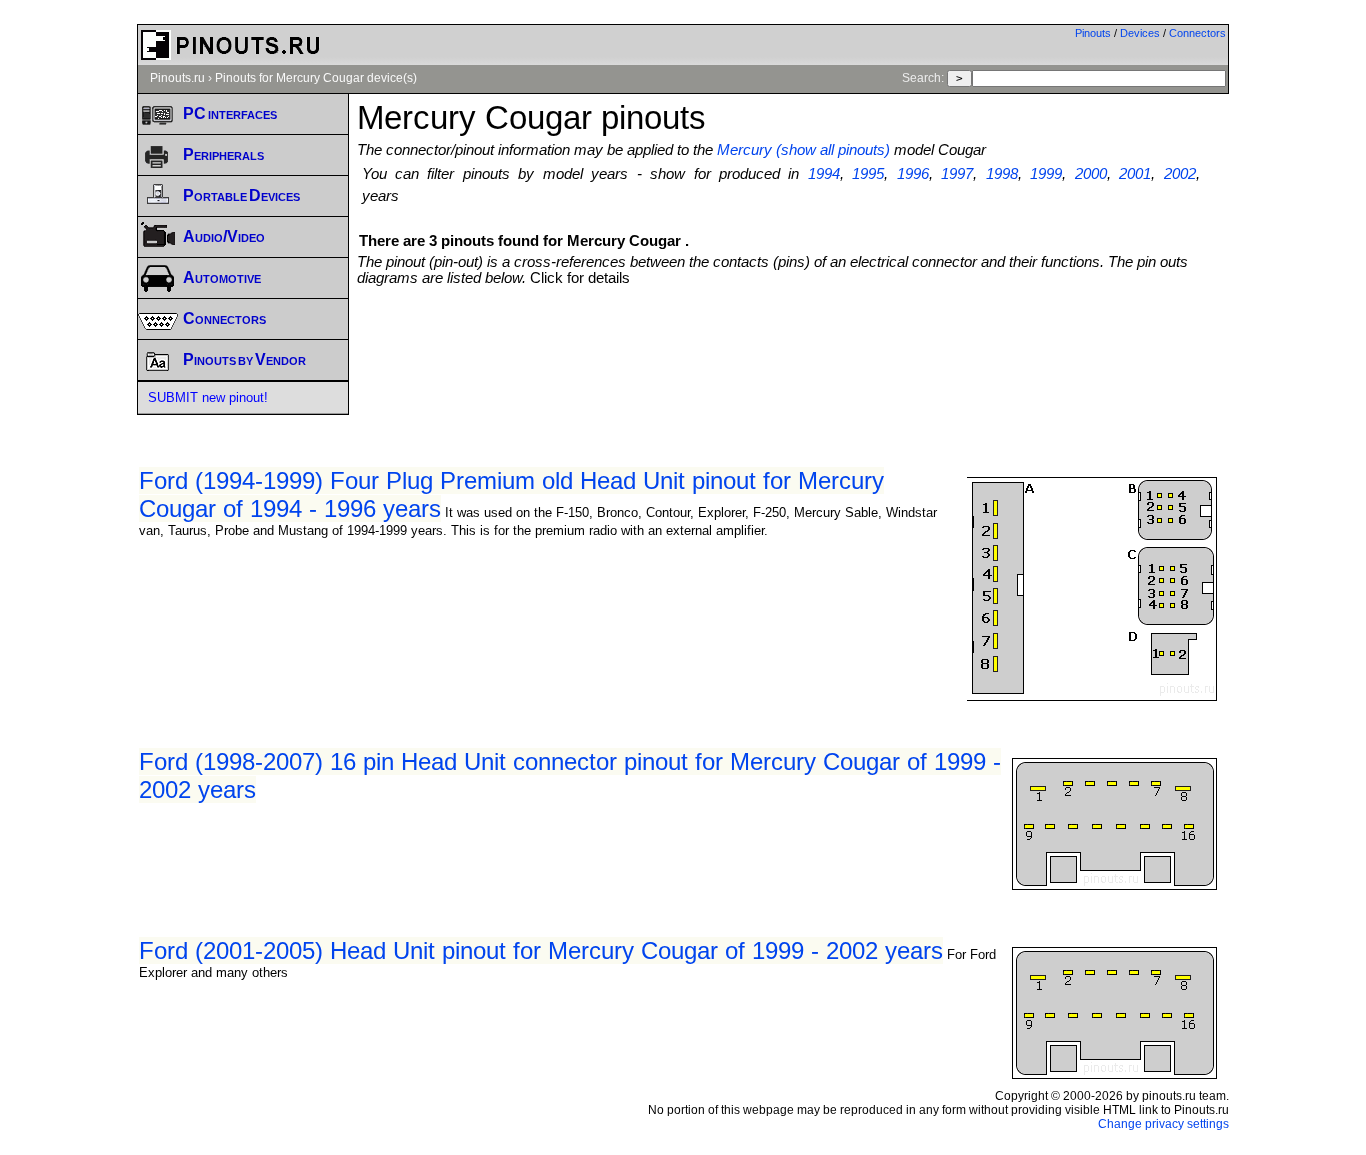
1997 (957, 174)
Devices (1140, 33)
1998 (1002, 174)
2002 (1180, 174)
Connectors (1197, 33)
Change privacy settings (1163, 1124)
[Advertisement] (793, 341)
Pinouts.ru (177, 78)
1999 (1046, 174)
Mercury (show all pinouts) (803, 150)
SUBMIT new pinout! (208, 397)
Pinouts (1093, 33)
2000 (1091, 174)
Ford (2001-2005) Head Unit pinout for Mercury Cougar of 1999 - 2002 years (541, 950)
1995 (868, 174)
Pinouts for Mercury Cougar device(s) (316, 78)
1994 (824, 174)
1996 (913, 174)
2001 (1135, 174)
